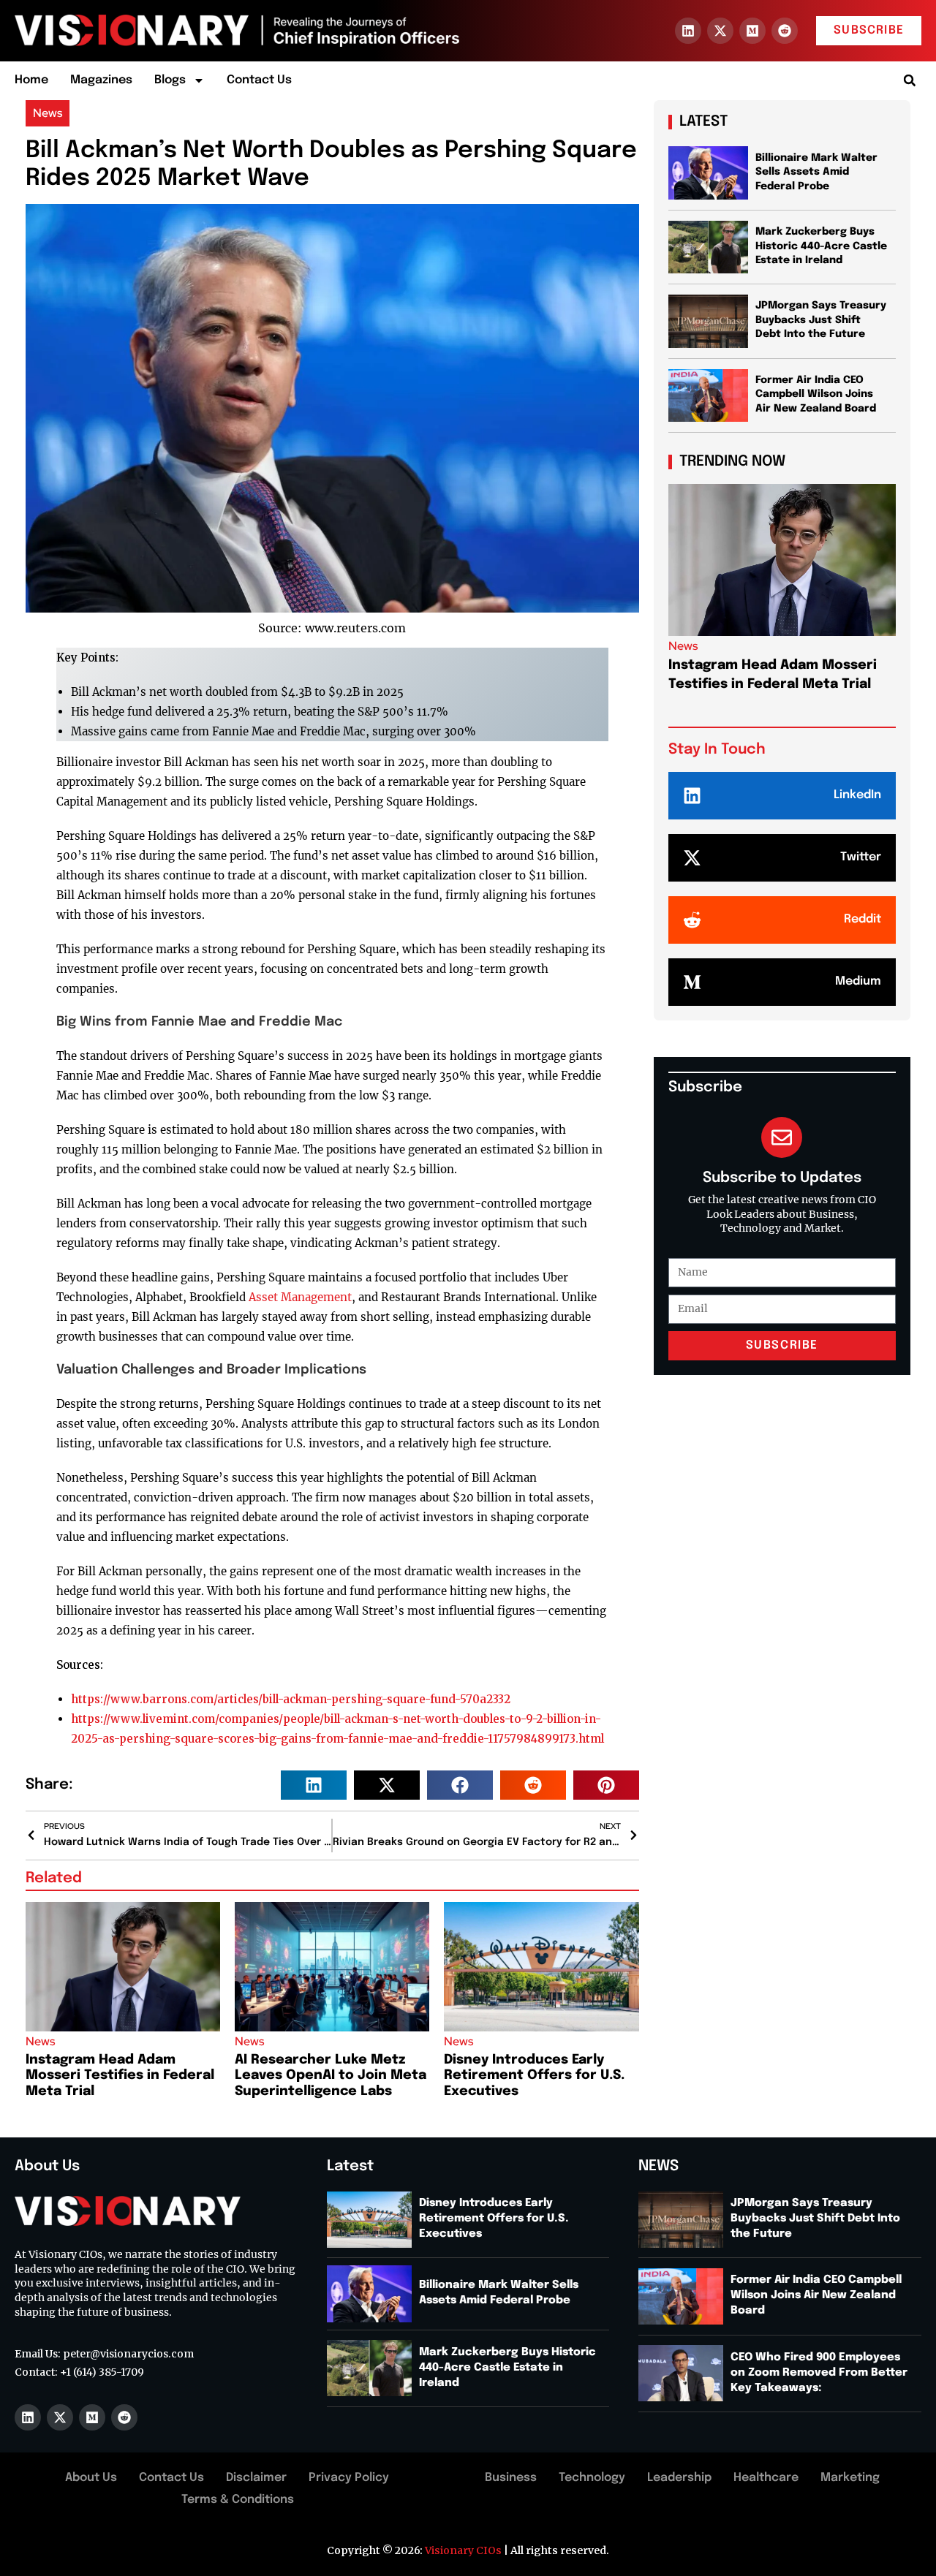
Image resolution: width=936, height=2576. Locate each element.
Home (31, 80)
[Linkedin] (688, 31)
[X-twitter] (720, 31)
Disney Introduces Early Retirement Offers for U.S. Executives (534, 2076)
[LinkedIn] (692, 796)
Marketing (850, 2478)
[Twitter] (692, 858)
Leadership (679, 2478)
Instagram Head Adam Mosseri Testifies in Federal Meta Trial (120, 2076)
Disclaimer (256, 2478)
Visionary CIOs (463, 2550)
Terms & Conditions (238, 2500)
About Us (91, 2478)
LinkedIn (857, 795)
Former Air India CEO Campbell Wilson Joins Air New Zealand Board (816, 394)
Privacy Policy (349, 2478)
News (48, 113)
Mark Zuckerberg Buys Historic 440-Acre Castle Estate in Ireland (821, 246)
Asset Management (300, 1297)
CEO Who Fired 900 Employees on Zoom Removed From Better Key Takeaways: (819, 2373)
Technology (592, 2478)
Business (511, 2478)
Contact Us (259, 80)
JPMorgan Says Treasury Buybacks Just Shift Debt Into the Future (821, 320)
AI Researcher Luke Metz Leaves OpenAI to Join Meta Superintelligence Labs (331, 2076)
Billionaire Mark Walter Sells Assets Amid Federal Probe (816, 172)
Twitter (861, 857)
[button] (909, 81)
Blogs (170, 80)
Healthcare (766, 2478)
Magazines (101, 80)
